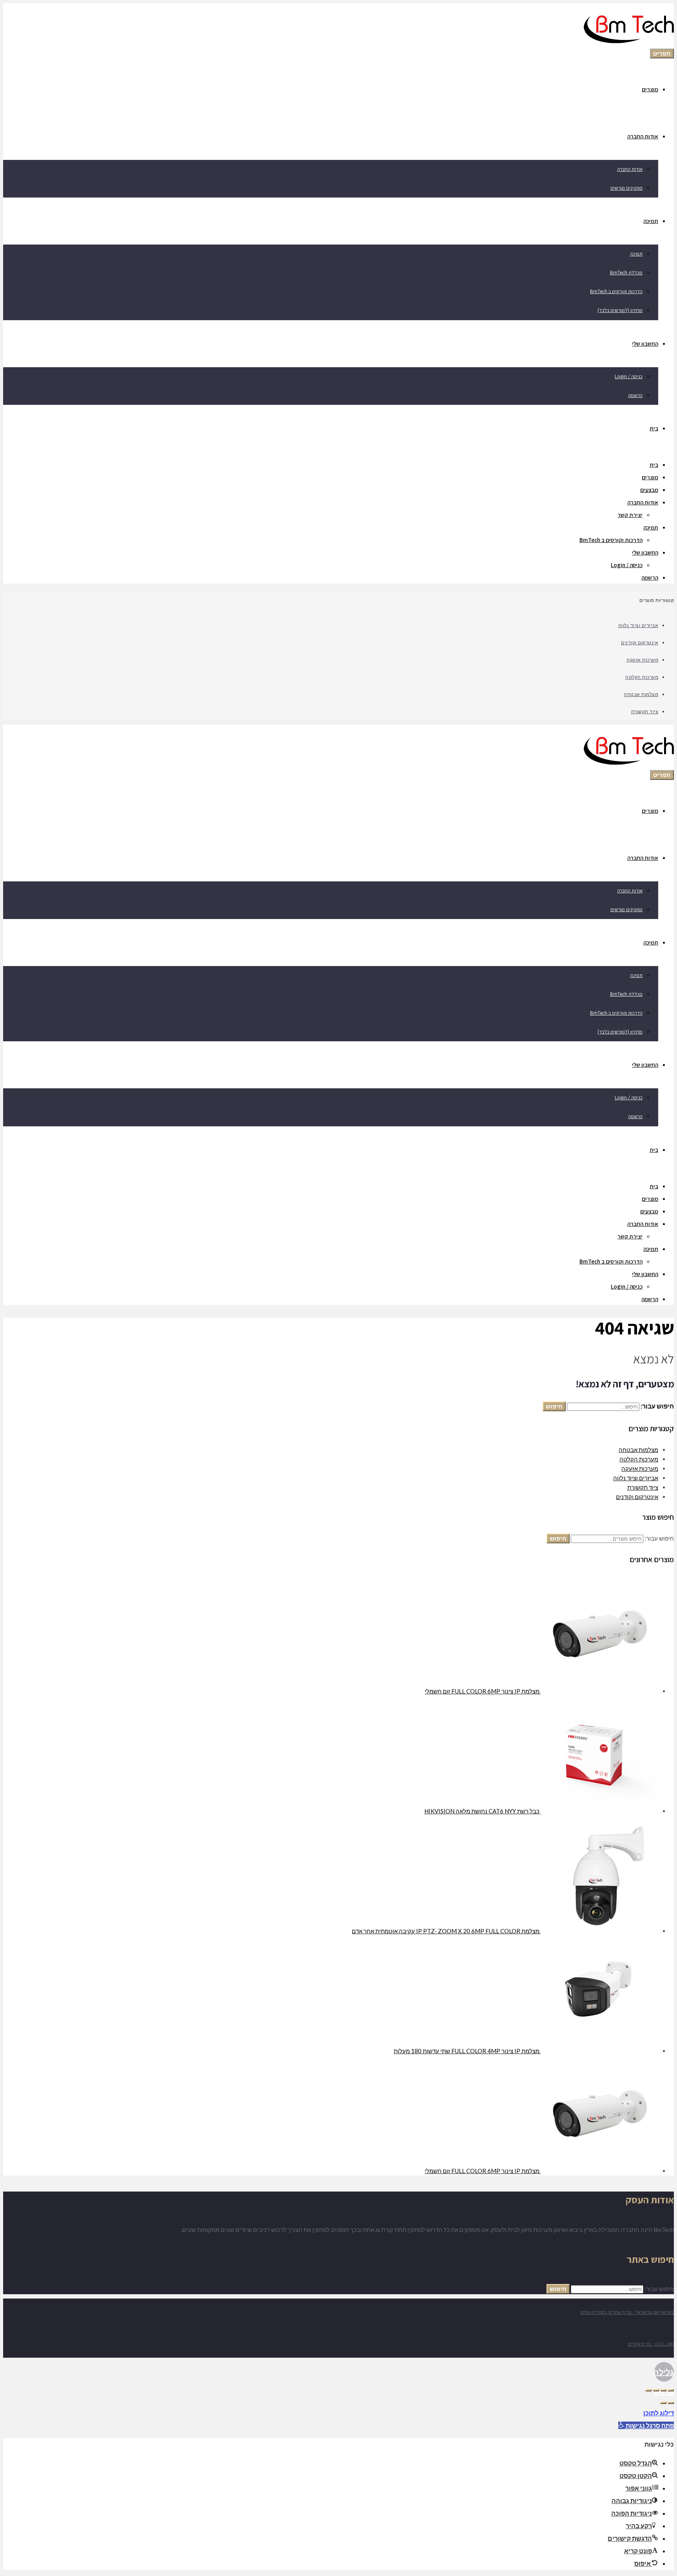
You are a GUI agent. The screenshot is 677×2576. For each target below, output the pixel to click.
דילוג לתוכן (659, 2413)
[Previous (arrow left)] (671, 2403)
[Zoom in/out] (648, 2390)
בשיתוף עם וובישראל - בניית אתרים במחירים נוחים (627, 2312)
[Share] (663, 2390)
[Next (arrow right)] (663, 2403)
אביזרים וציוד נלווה (638, 625)
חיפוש (554, 1406)
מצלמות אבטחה (641, 694)
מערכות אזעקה (642, 660)
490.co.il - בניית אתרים (651, 2344)
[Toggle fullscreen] (656, 2390)
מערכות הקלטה (642, 677)
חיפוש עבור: (659, 1538)
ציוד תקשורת (645, 711)
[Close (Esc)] (671, 2390)
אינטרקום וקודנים (640, 642)
